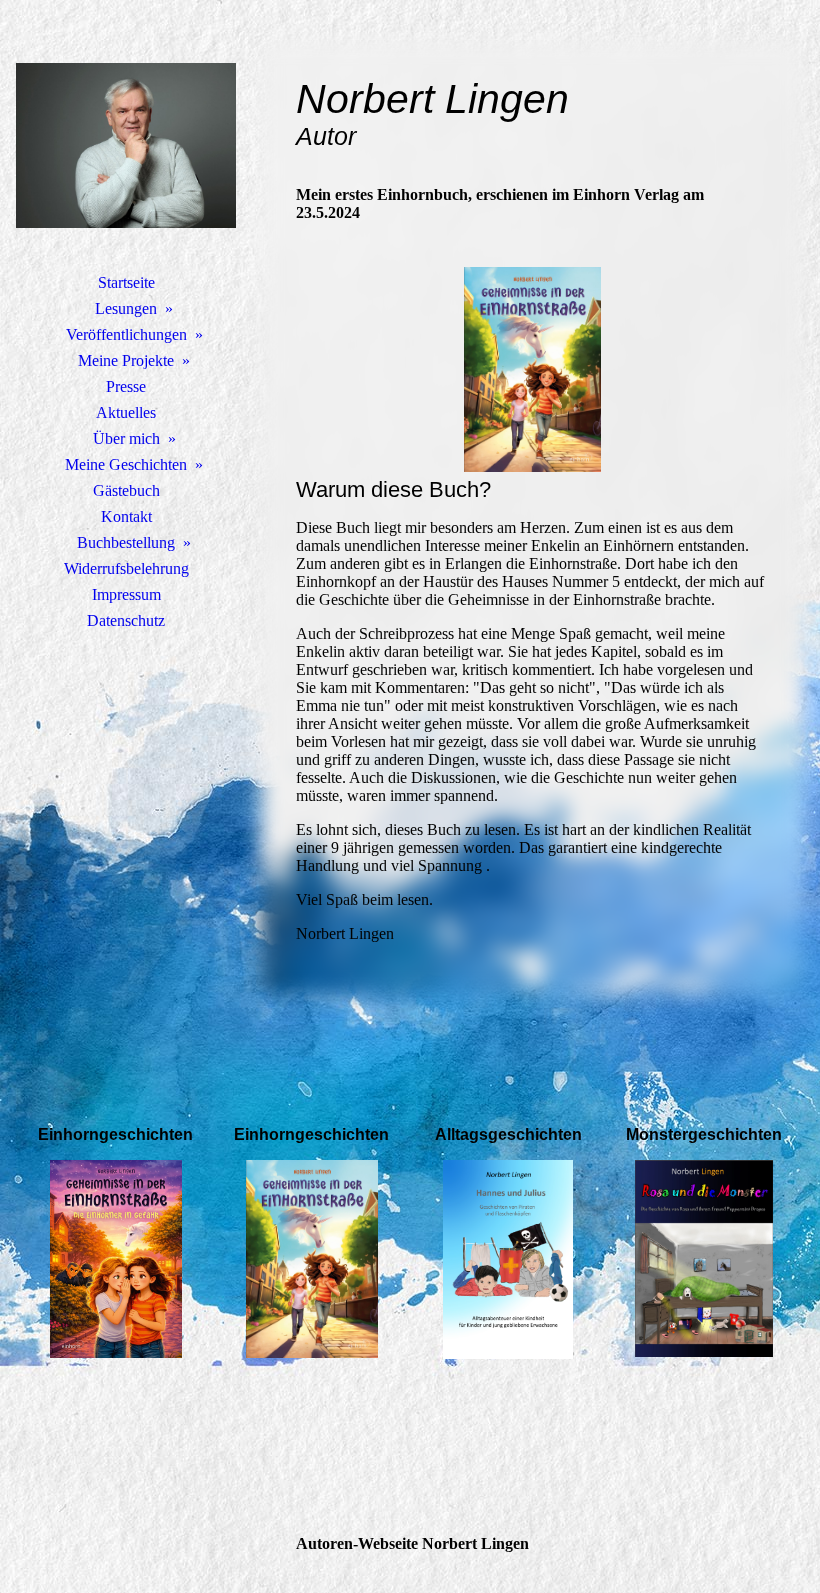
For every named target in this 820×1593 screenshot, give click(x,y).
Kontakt (126, 516)
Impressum (126, 594)
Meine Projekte (126, 360)
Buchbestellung (126, 542)
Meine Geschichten (126, 464)
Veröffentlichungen (126, 334)
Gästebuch (126, 490)
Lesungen (126, 308)
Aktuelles (126, 412)
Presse (126, 386)
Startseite (126, 282)
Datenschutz (126, 620)
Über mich (126, 438)
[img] (126, 145)
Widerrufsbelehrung (126, 568)
